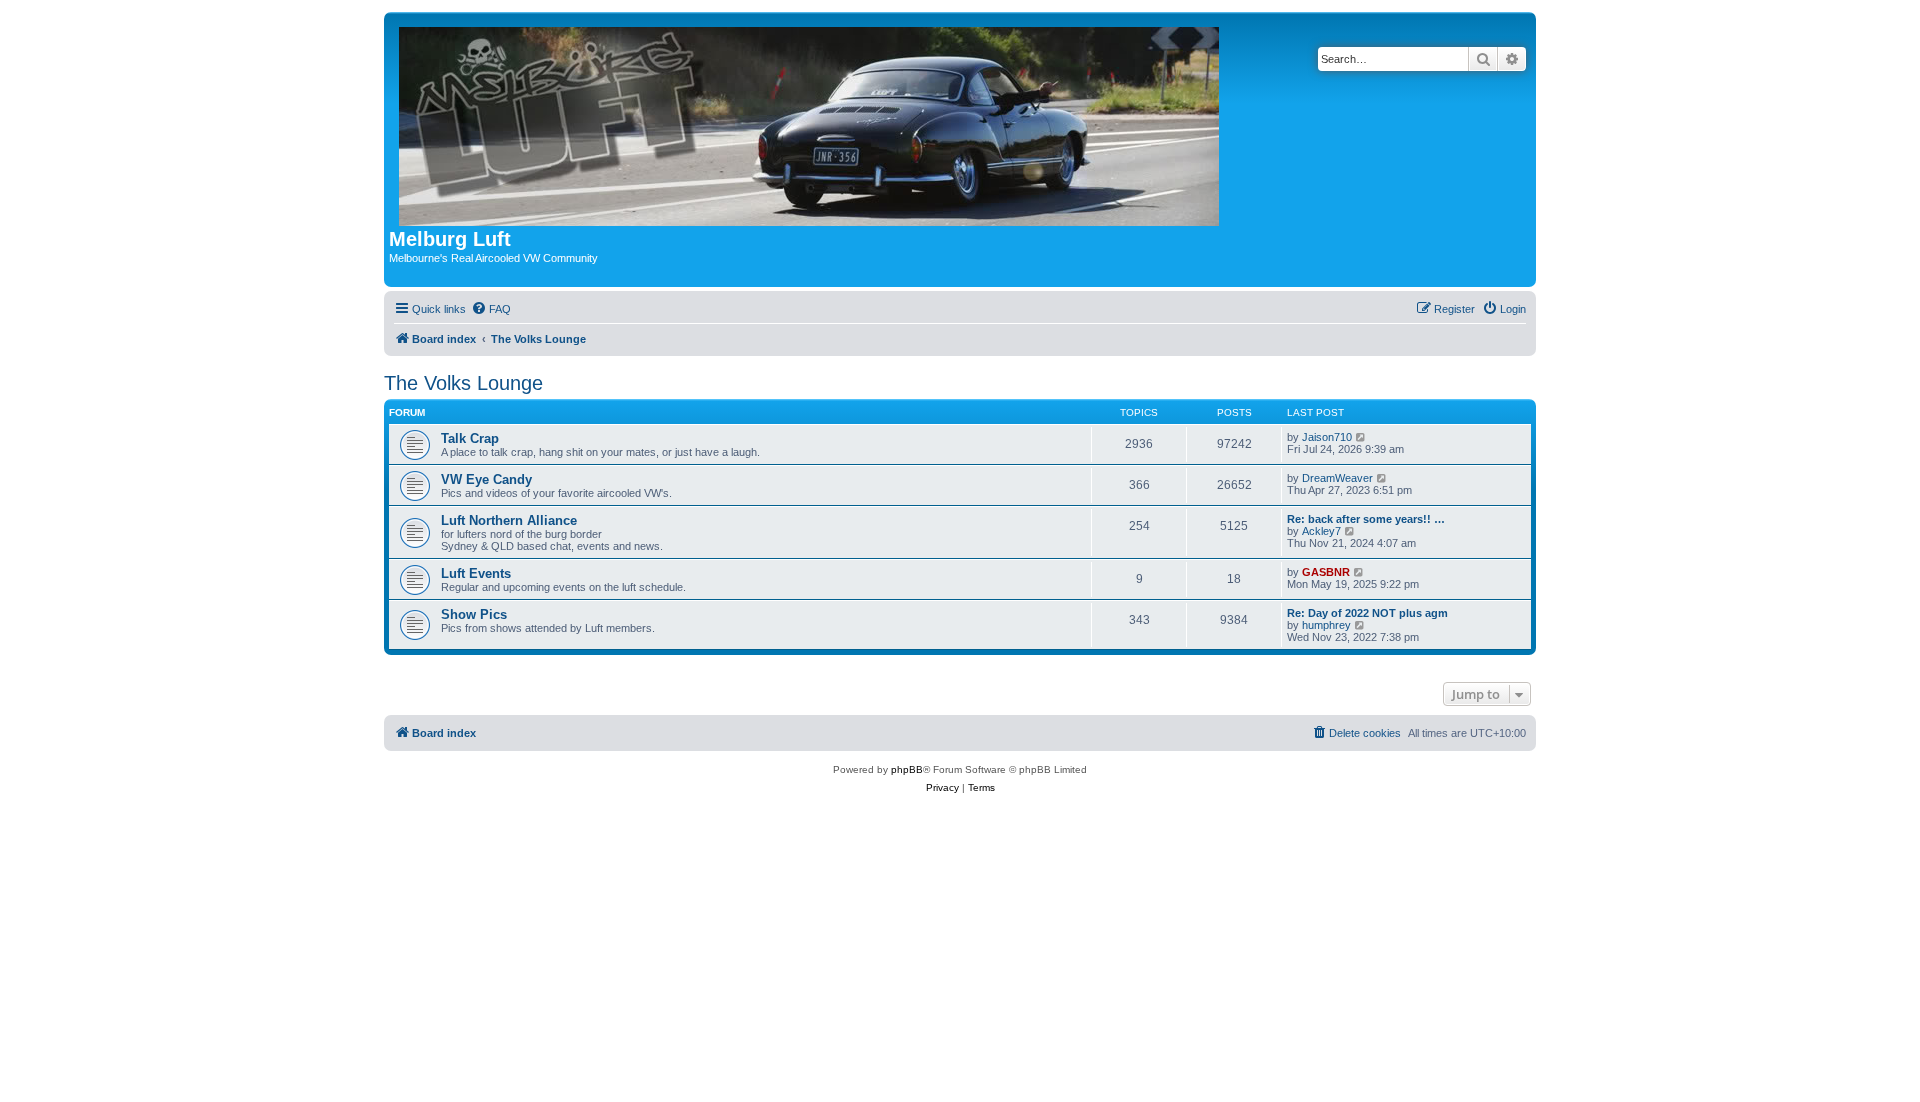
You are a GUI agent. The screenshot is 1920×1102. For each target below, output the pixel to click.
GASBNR (1326, 572)
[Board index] (810, 122)
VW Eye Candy (486, 479)
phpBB (907, 769)
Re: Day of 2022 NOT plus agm (1367, 613)
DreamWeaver (1337, 478)
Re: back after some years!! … (1366, 519)
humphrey (1326, 625)
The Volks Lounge (463, 383)
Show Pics (474, 614)
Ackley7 (1321, 531)
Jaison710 (1327, 437)
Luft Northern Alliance (509, 520)
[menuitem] (491, 309)
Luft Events (476, 573)
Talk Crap (470, 438)
